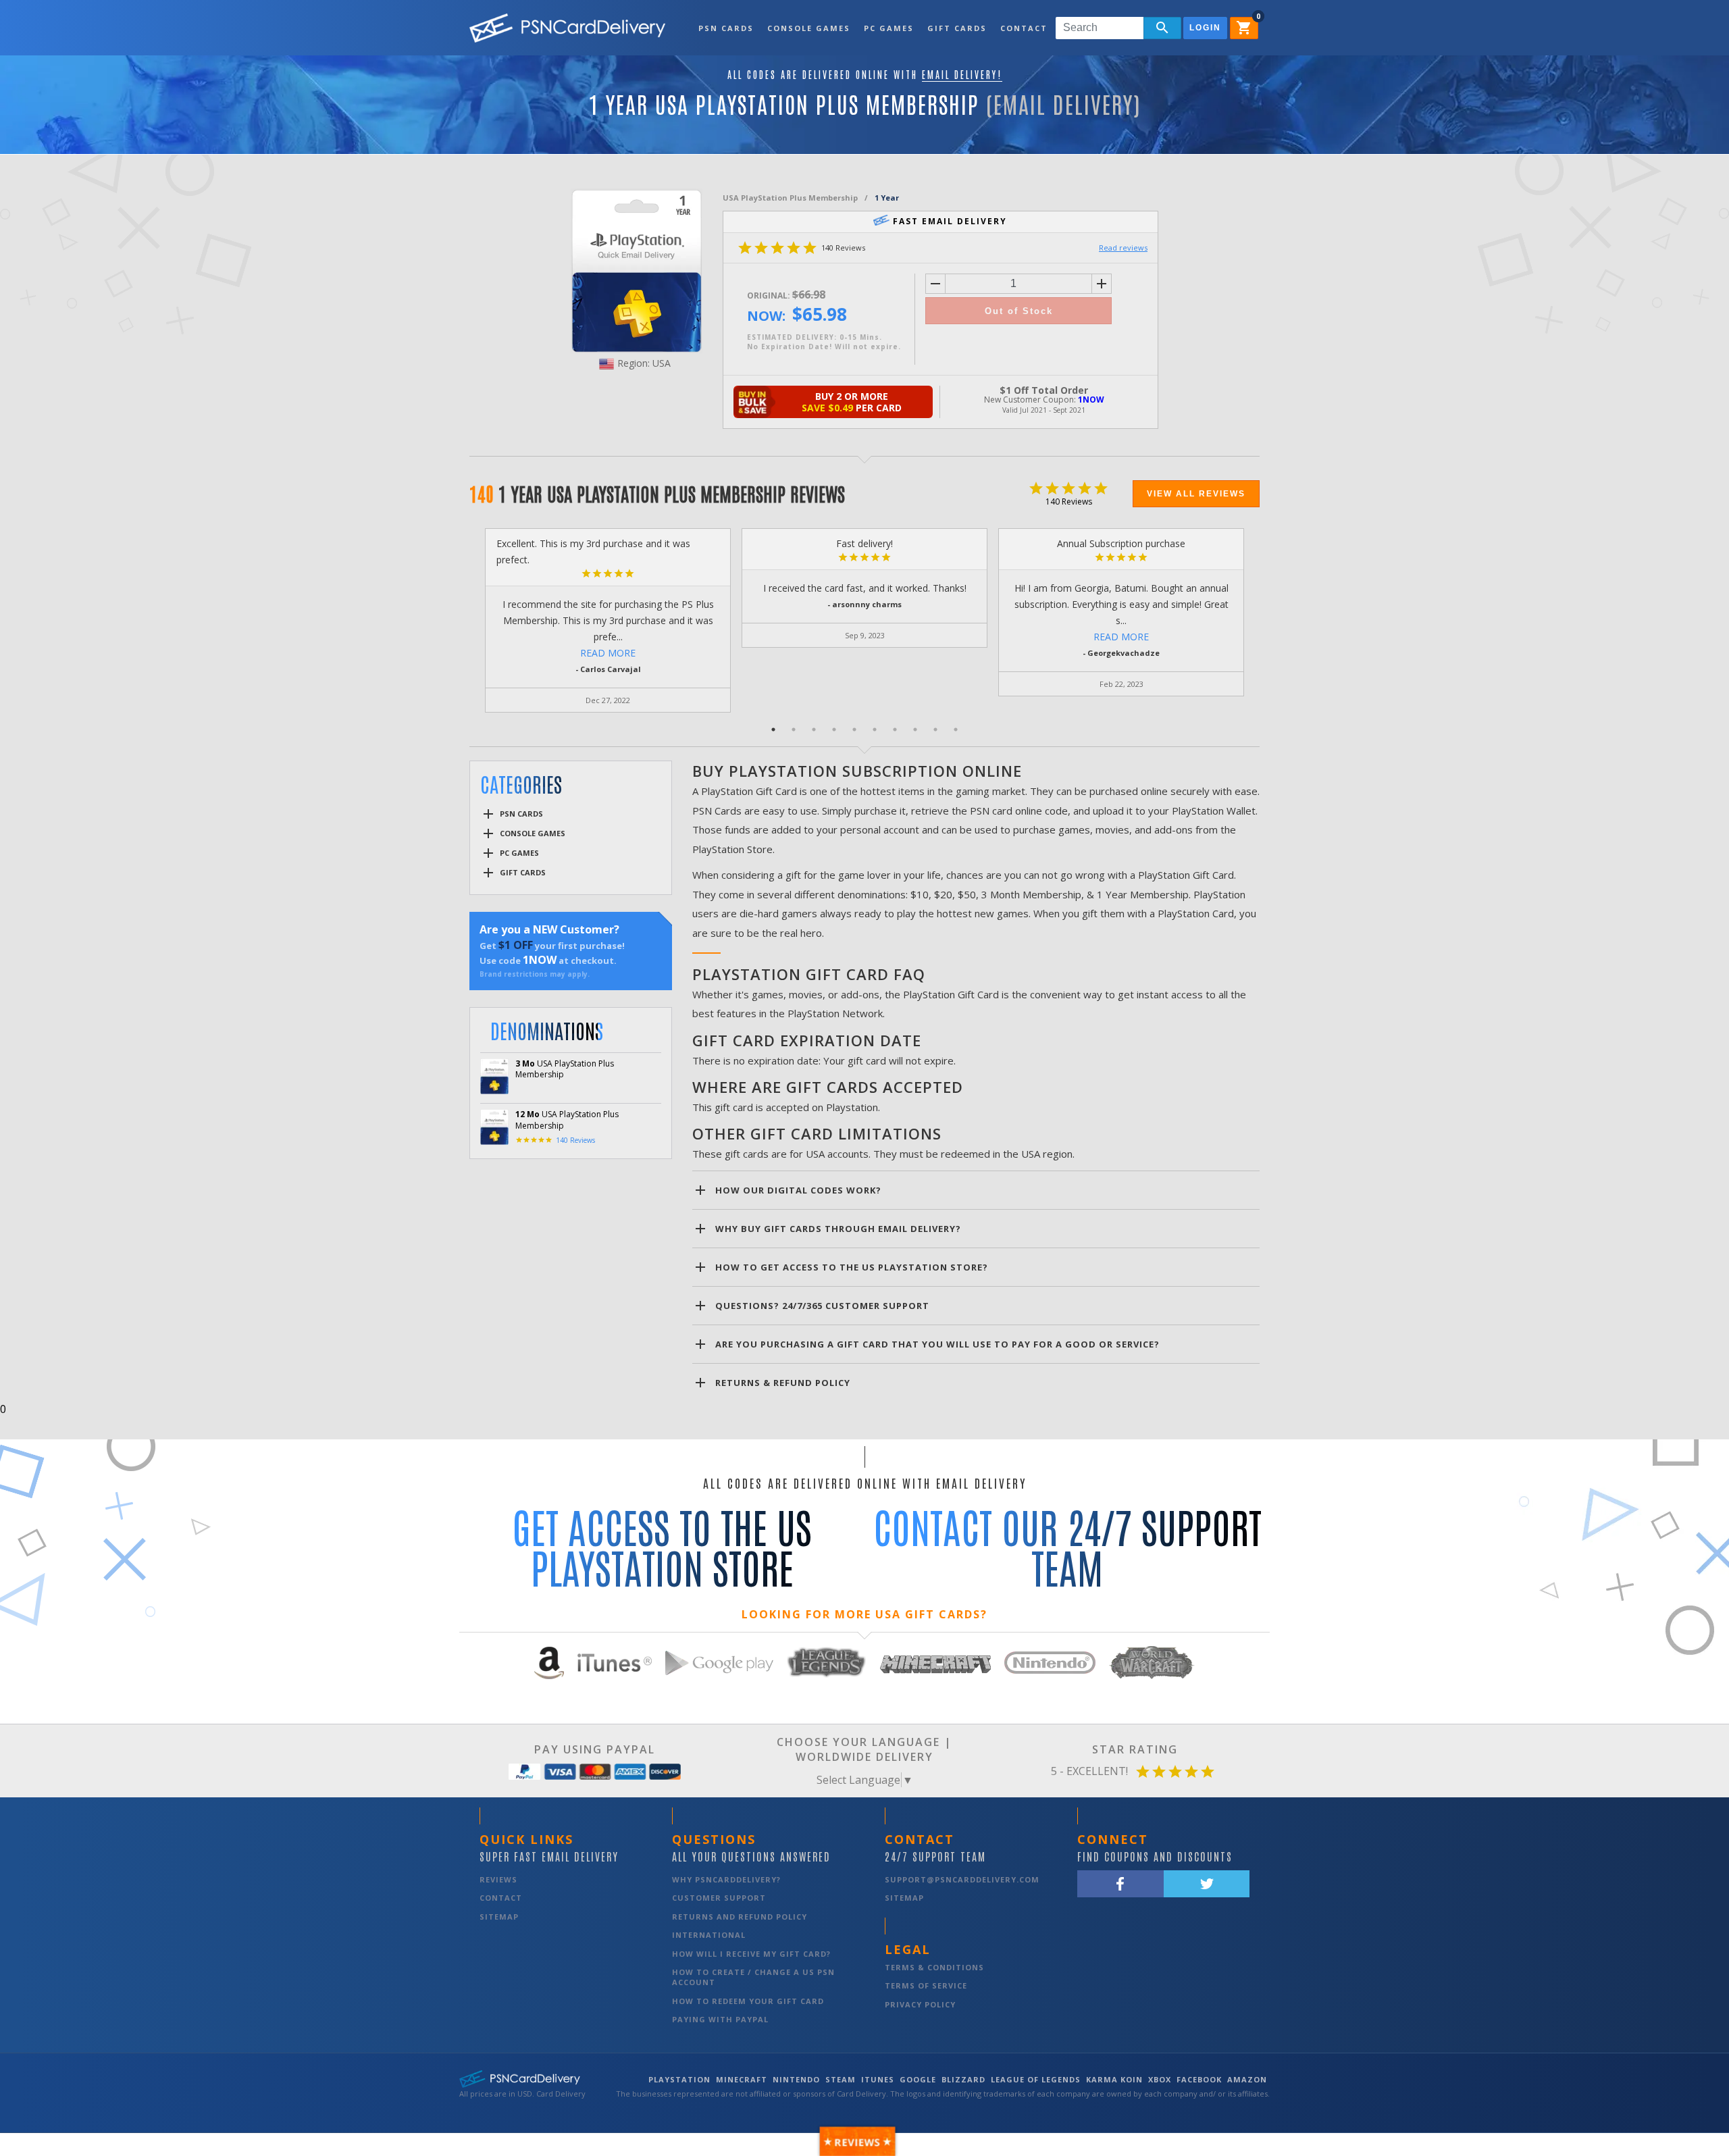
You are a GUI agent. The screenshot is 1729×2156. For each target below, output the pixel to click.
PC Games (889, 28)
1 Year (887, 198)
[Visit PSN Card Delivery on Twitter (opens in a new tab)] (1207, 1884)
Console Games (809, 28)
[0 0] (1249, 32)
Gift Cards (957, 28)
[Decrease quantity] (935, 284)
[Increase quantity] (1102, 284)
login (1205, 28)
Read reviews (1123, 248)
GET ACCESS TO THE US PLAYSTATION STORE (662, 1546)
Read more (608, 653)
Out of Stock (1019, 311)
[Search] (1162, 28)
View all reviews (1196, 494)
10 (956, 729)
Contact (1024, 28)
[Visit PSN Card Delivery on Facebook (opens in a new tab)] (1120, 1884)
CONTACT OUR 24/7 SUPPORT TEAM (1067, 1546)
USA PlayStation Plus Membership (790, 198)
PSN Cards (726, 28)
